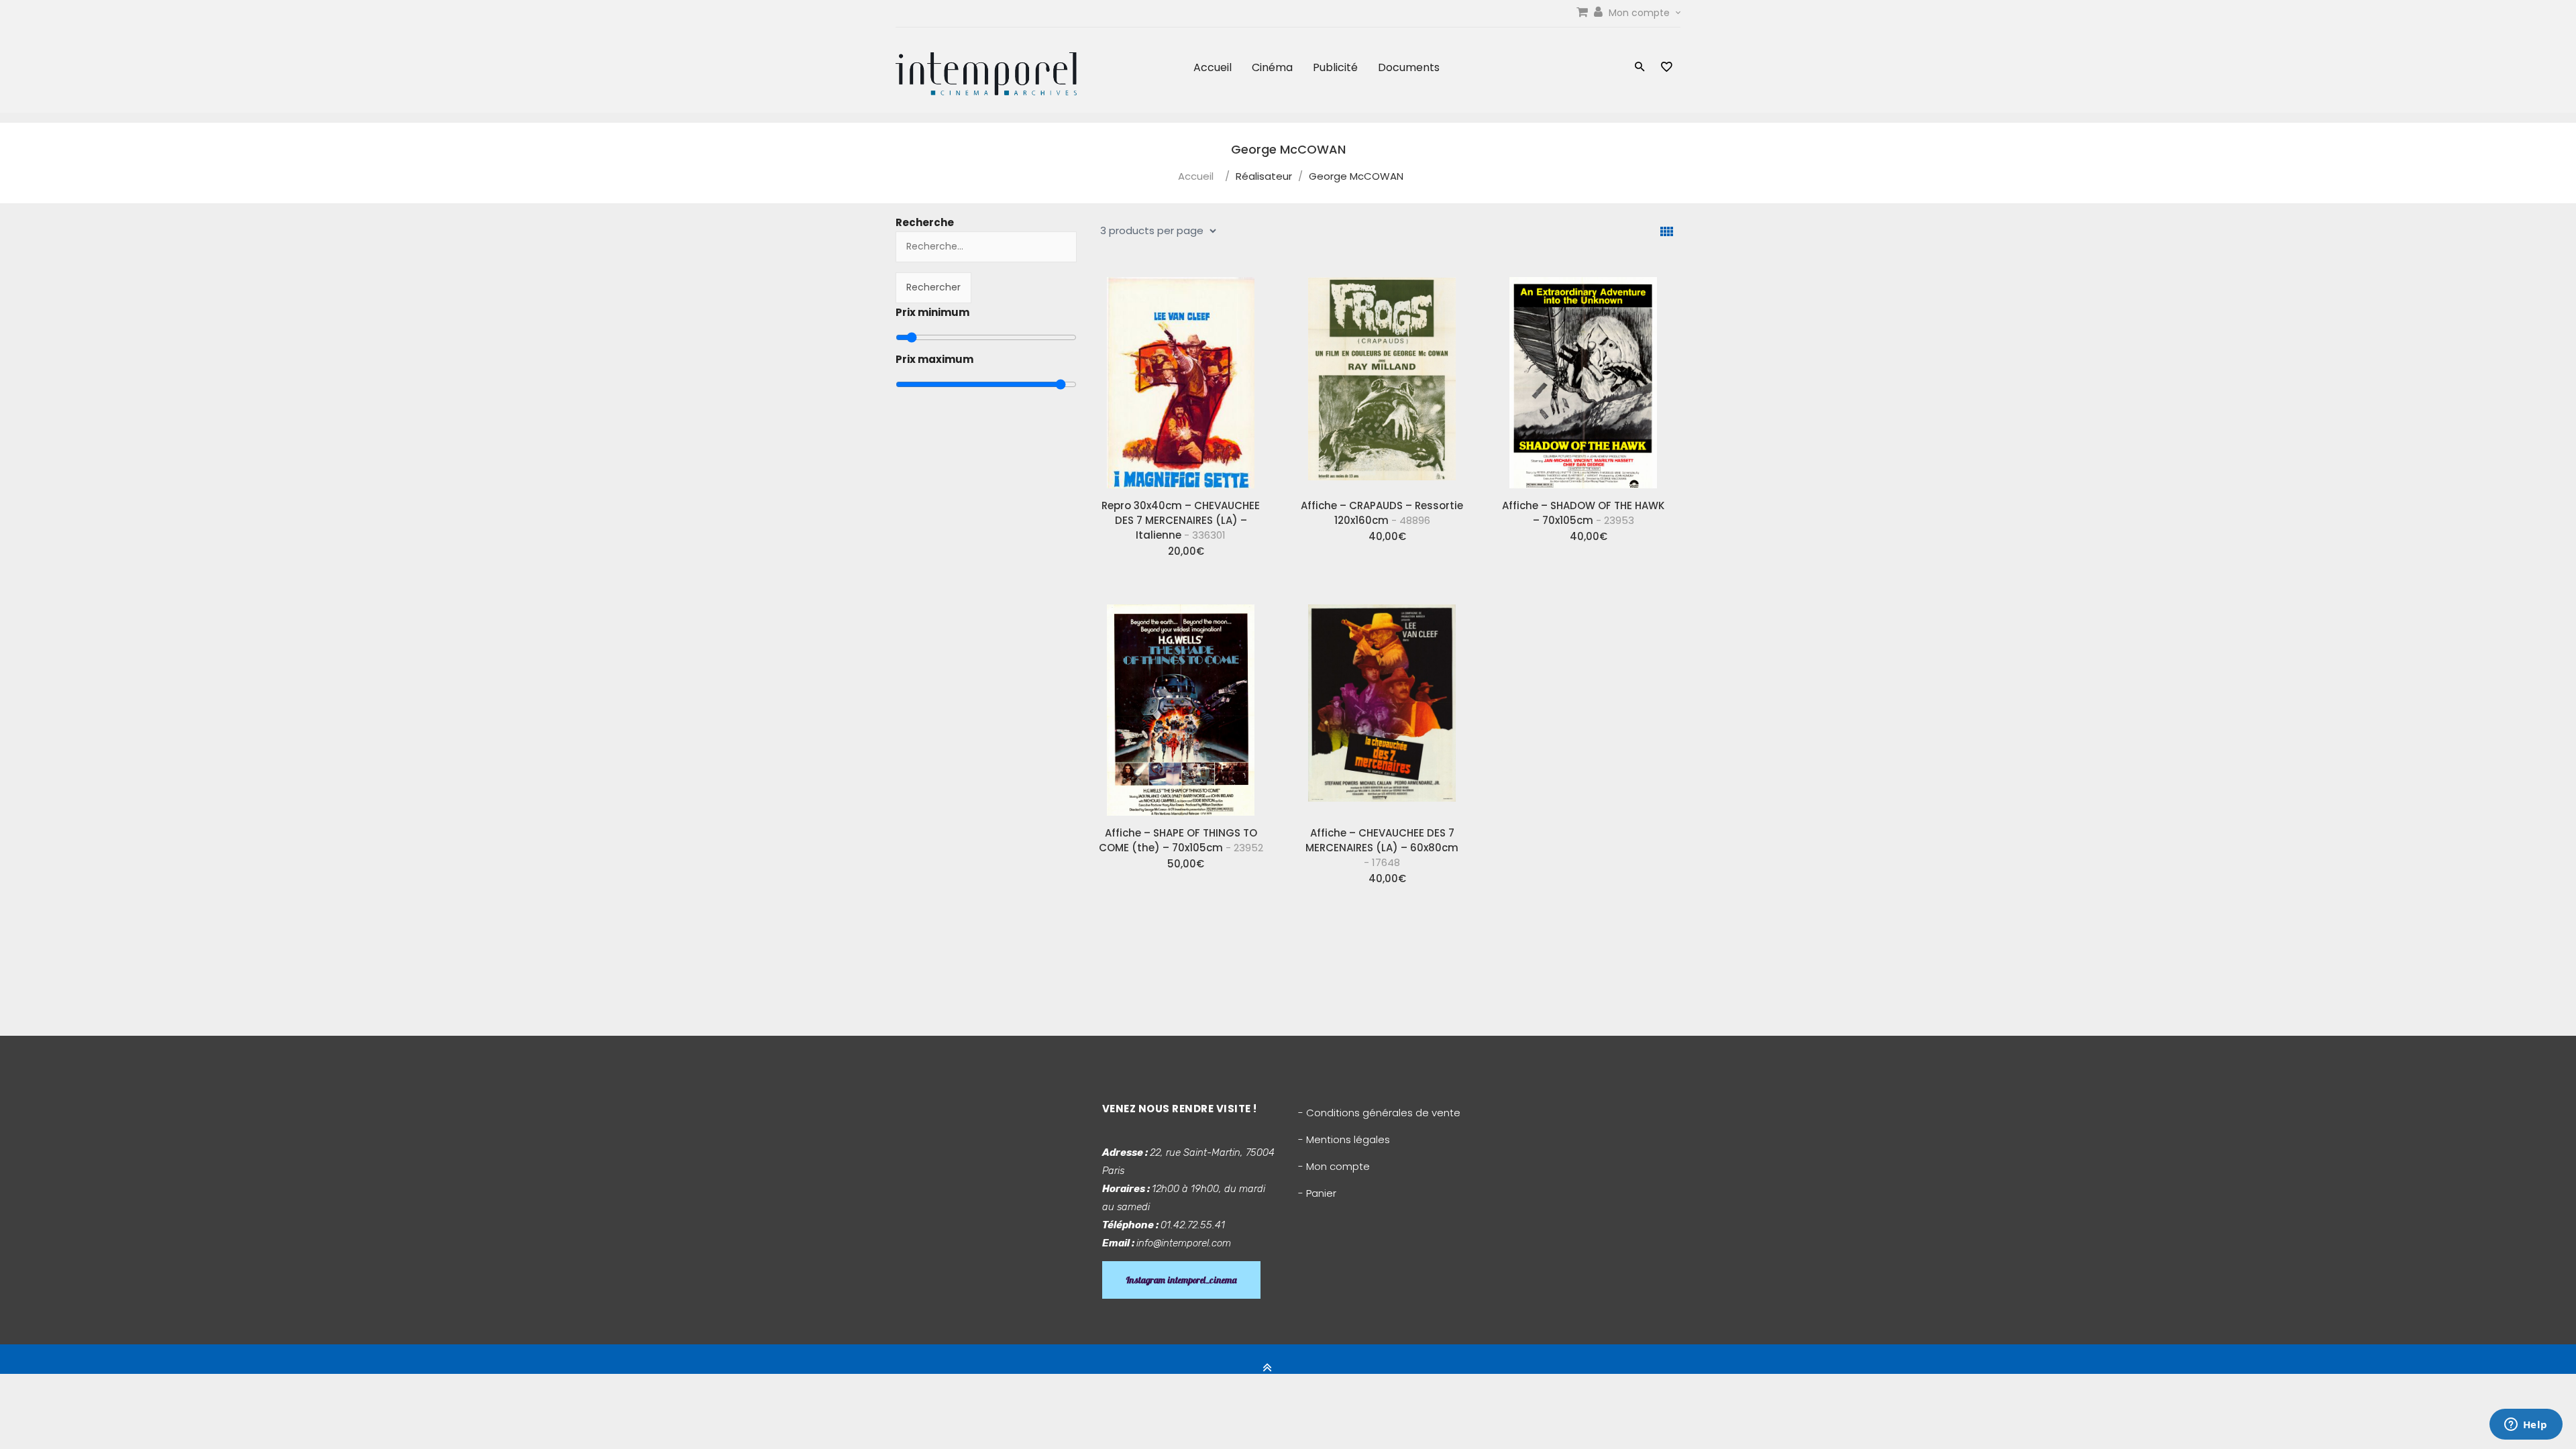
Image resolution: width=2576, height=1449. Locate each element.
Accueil (1213, 67)
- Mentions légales (1344, 1139)
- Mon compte (1334, 1166)
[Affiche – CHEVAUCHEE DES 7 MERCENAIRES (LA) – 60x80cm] (1382, 705)
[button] (1640, 68)
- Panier (1317, 1193)
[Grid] (1667, 232)
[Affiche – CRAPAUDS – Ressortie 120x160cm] (1382, 378)
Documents (1409, 67)
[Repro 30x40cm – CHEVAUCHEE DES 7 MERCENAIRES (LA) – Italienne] (1181, 378)
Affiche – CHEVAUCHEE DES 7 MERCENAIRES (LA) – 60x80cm (1382, 848)
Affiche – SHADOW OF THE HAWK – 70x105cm (1583, 513)
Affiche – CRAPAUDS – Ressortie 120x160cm (1382, 513)
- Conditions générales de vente (1379, 1113)
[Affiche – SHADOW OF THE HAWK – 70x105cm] (1583, 378)
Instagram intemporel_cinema (1181, 1280)
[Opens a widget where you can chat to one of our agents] (2526, 1426)
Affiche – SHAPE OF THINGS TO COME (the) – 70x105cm (1181, 840)
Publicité (1335, 67)
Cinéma (1272, 67)
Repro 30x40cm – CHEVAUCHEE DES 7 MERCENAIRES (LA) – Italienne (1181, 520)
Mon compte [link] (1641, 13)
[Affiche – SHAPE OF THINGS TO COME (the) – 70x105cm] (1181, 705)
